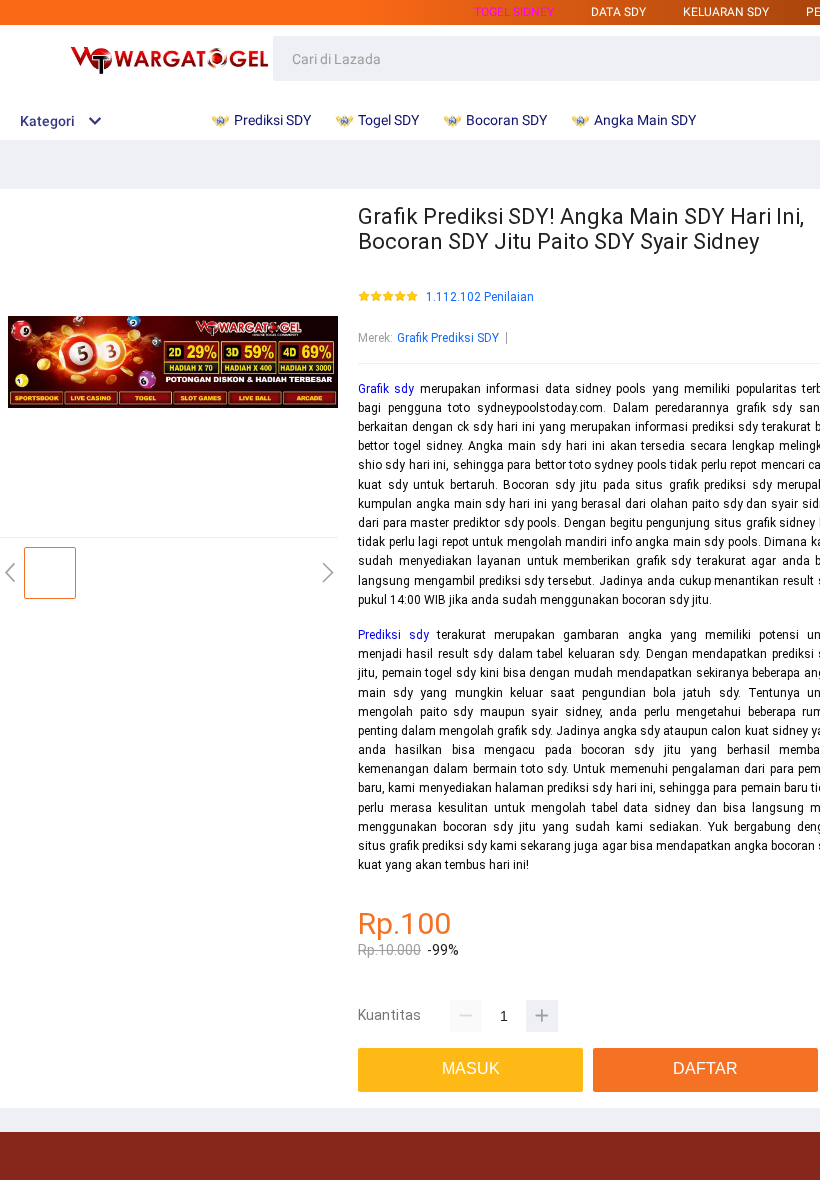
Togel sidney (514, 12)
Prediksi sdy (393, 635)
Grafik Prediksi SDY (448, 338)
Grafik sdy (386, 389)
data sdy (618, 12)
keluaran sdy (726, 12)
